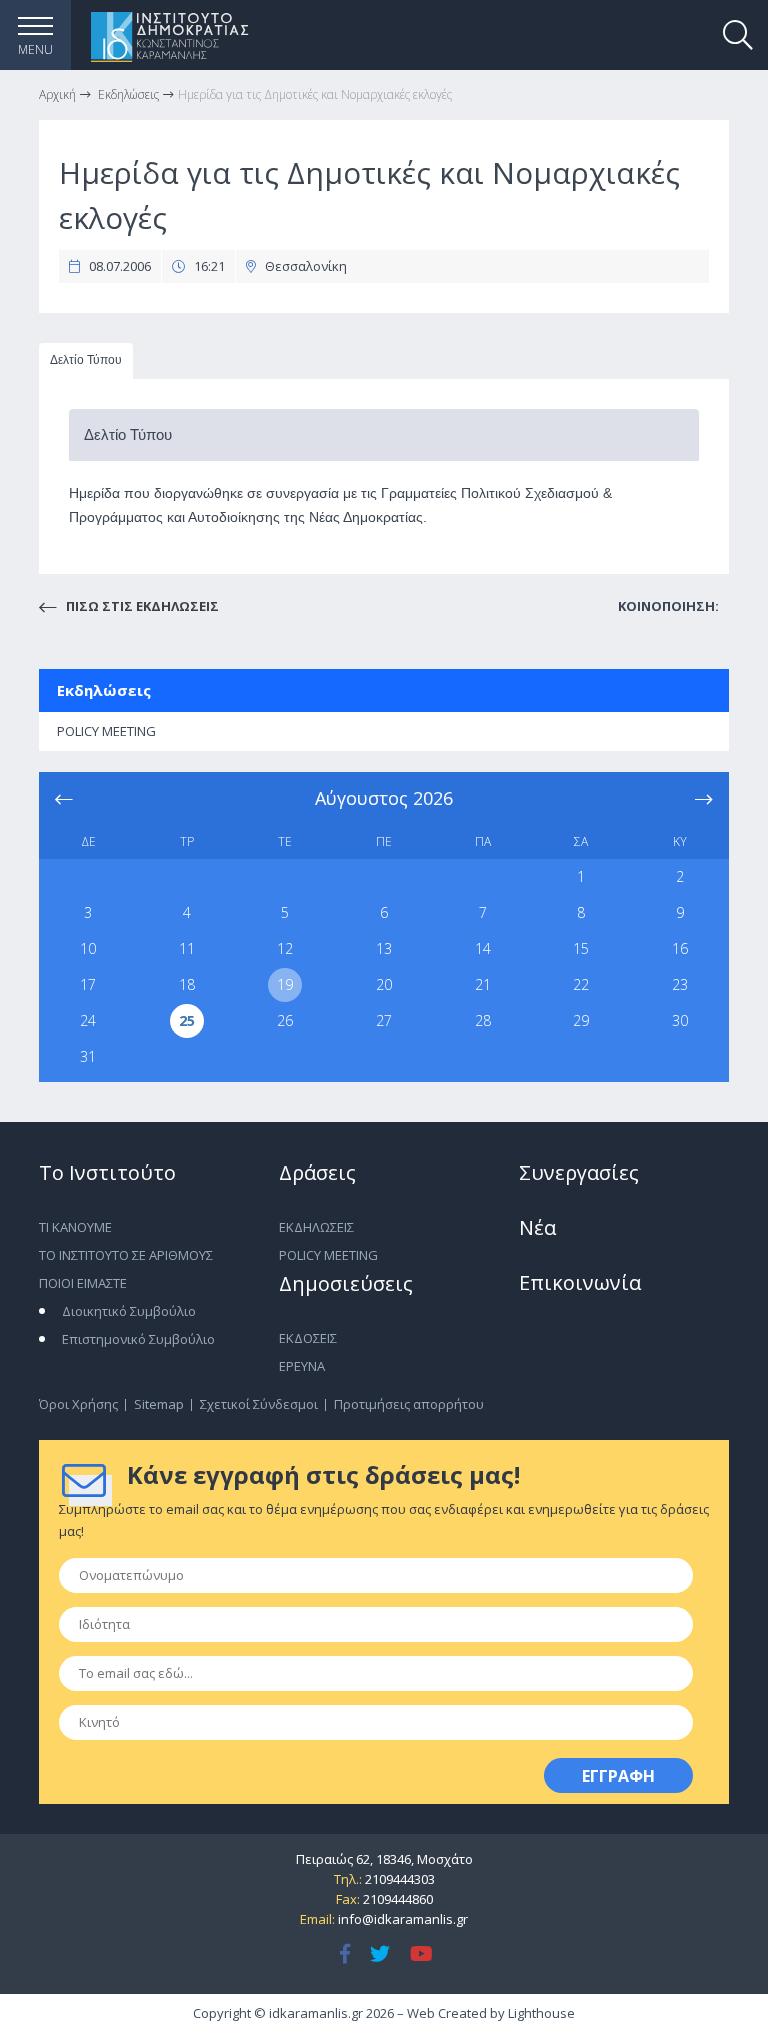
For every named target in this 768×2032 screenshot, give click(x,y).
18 (187, 984)
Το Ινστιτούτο (107, 1172)
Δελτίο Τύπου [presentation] (86, 360)
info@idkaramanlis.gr (403, 1919)
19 (285, 984)
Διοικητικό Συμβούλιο (129, 1311)
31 (88, 1056)
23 (680, 984)
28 (483, 1020)
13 (384, 948)
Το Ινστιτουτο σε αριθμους (126, 1255)
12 (285, 948)
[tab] (86, 361)
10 (88, 948)
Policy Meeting (328, 1255)
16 (680, 948)
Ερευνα (302, 1366)
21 (483, 984)
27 (384, 1020)
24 (88, 1020)
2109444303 (400, 1879)
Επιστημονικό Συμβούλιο (138, 1339)
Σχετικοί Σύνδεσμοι (259, 1404)
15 (581, 948)
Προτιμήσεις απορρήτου (409, 1404)
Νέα (537, 1227)
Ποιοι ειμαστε (83, 1283)
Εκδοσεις (308, 1338)
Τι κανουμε (75, 1227)
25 (187, 1020)
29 (581, 1020)
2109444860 (398, 1899)
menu (35, 49)
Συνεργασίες (579, 1172)
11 (187, 948)
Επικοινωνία (580, 1282)
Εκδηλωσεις (316, 1227)
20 (384, 984)
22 (581, 984)
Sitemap (159, 1404)
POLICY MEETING (106, 731)
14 (483, 948)
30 (680, 1020)
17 (88, 984)
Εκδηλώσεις (104, 690)
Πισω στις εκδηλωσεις (141, 606)
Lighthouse (541, 2013)
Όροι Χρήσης (78, 1404)
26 (285, 1020)
